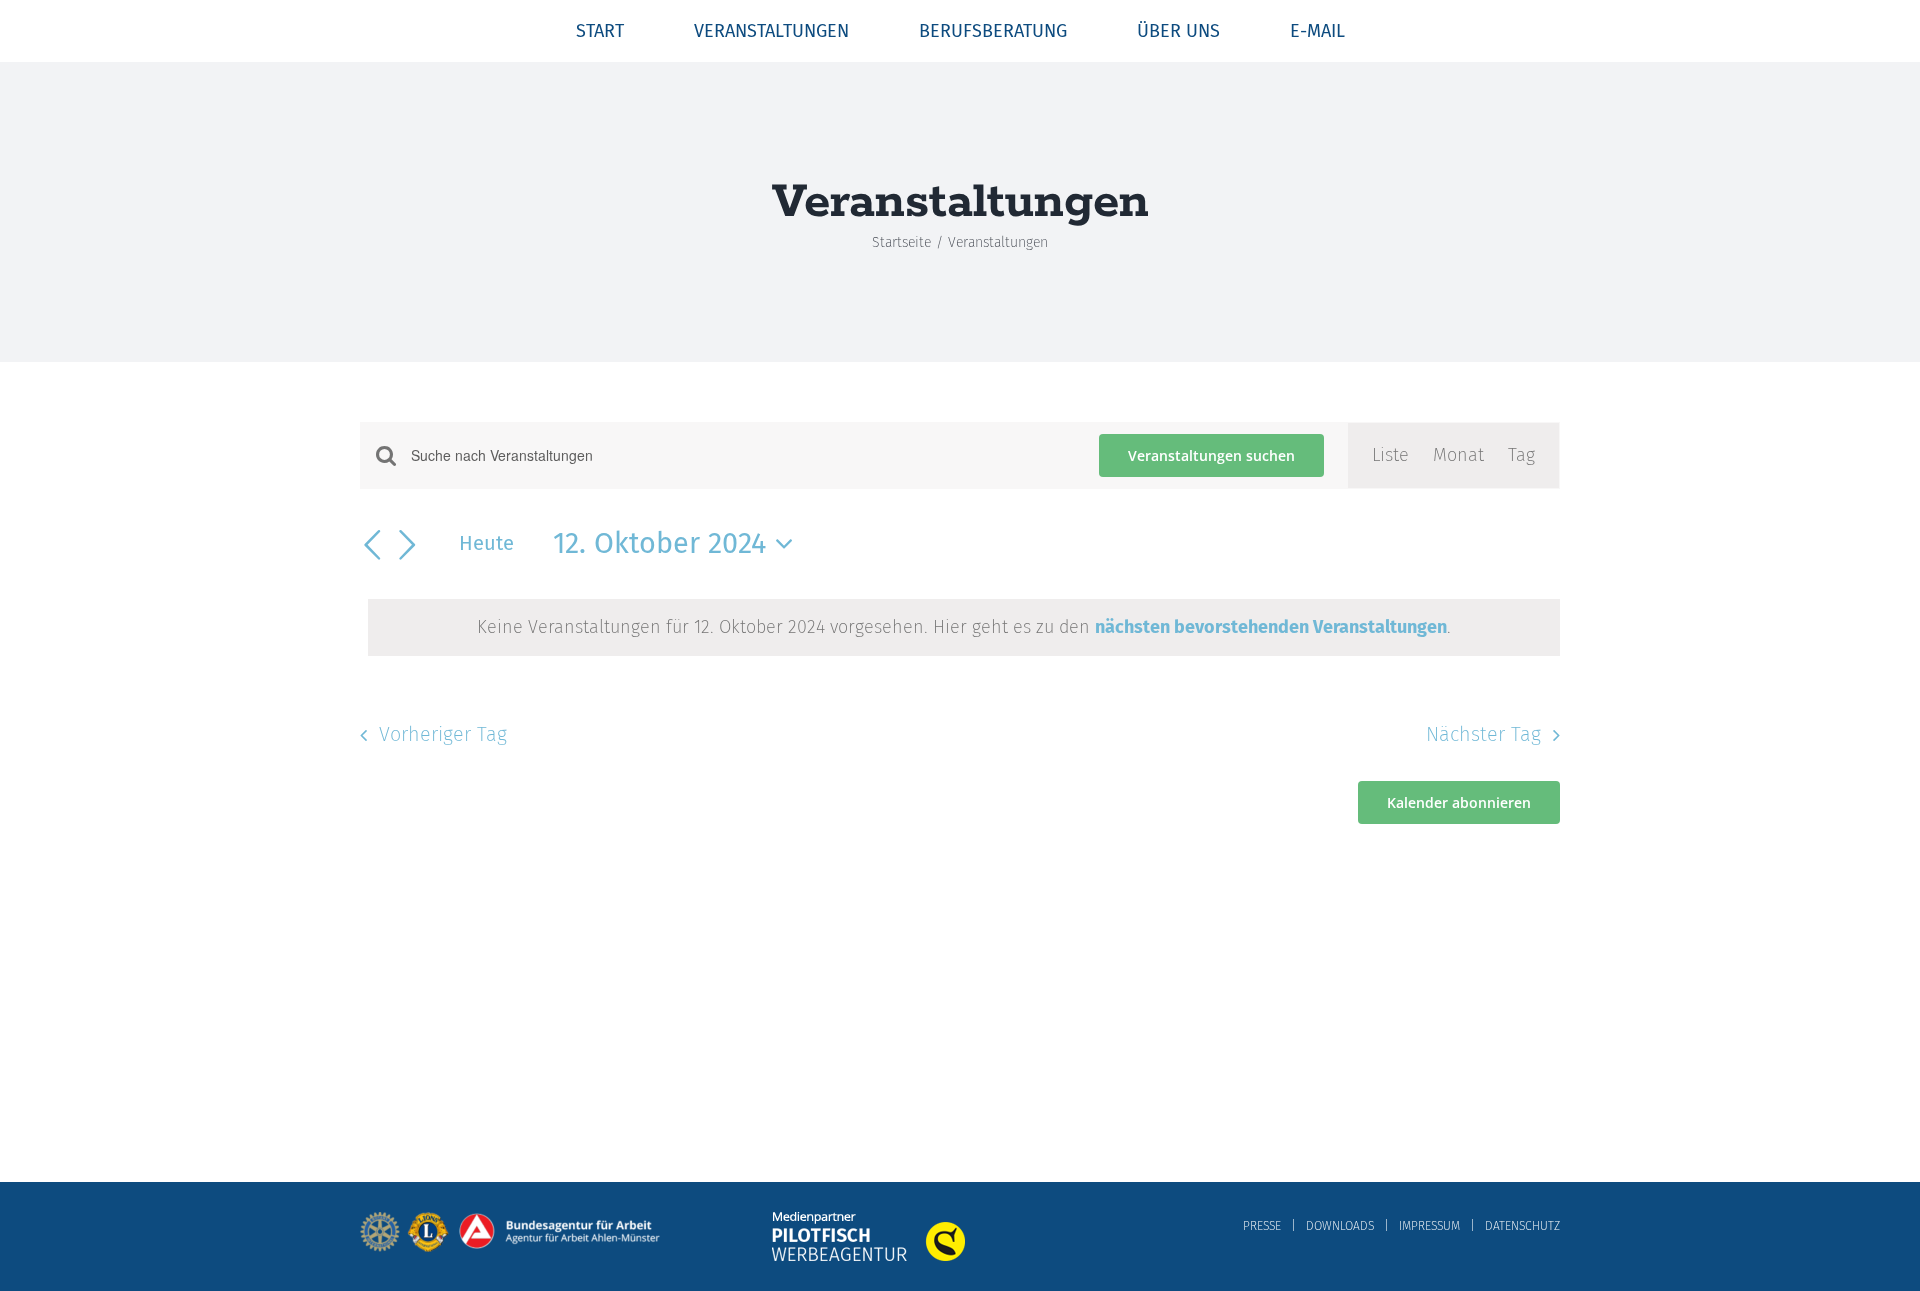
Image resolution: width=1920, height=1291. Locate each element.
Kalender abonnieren (1459, 802)
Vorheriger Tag (443, 734)
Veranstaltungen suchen (1211, 455)
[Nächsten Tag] (408, 545)
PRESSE (1262, 1226)
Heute (486, 543)
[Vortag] (372, 545)
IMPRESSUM (1429, 1226)
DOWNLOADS (1340, 1226)
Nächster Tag (1483, 734)
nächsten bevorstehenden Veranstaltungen (1271, 627)
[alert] (964, 627)
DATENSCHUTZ (1522, 1226)
